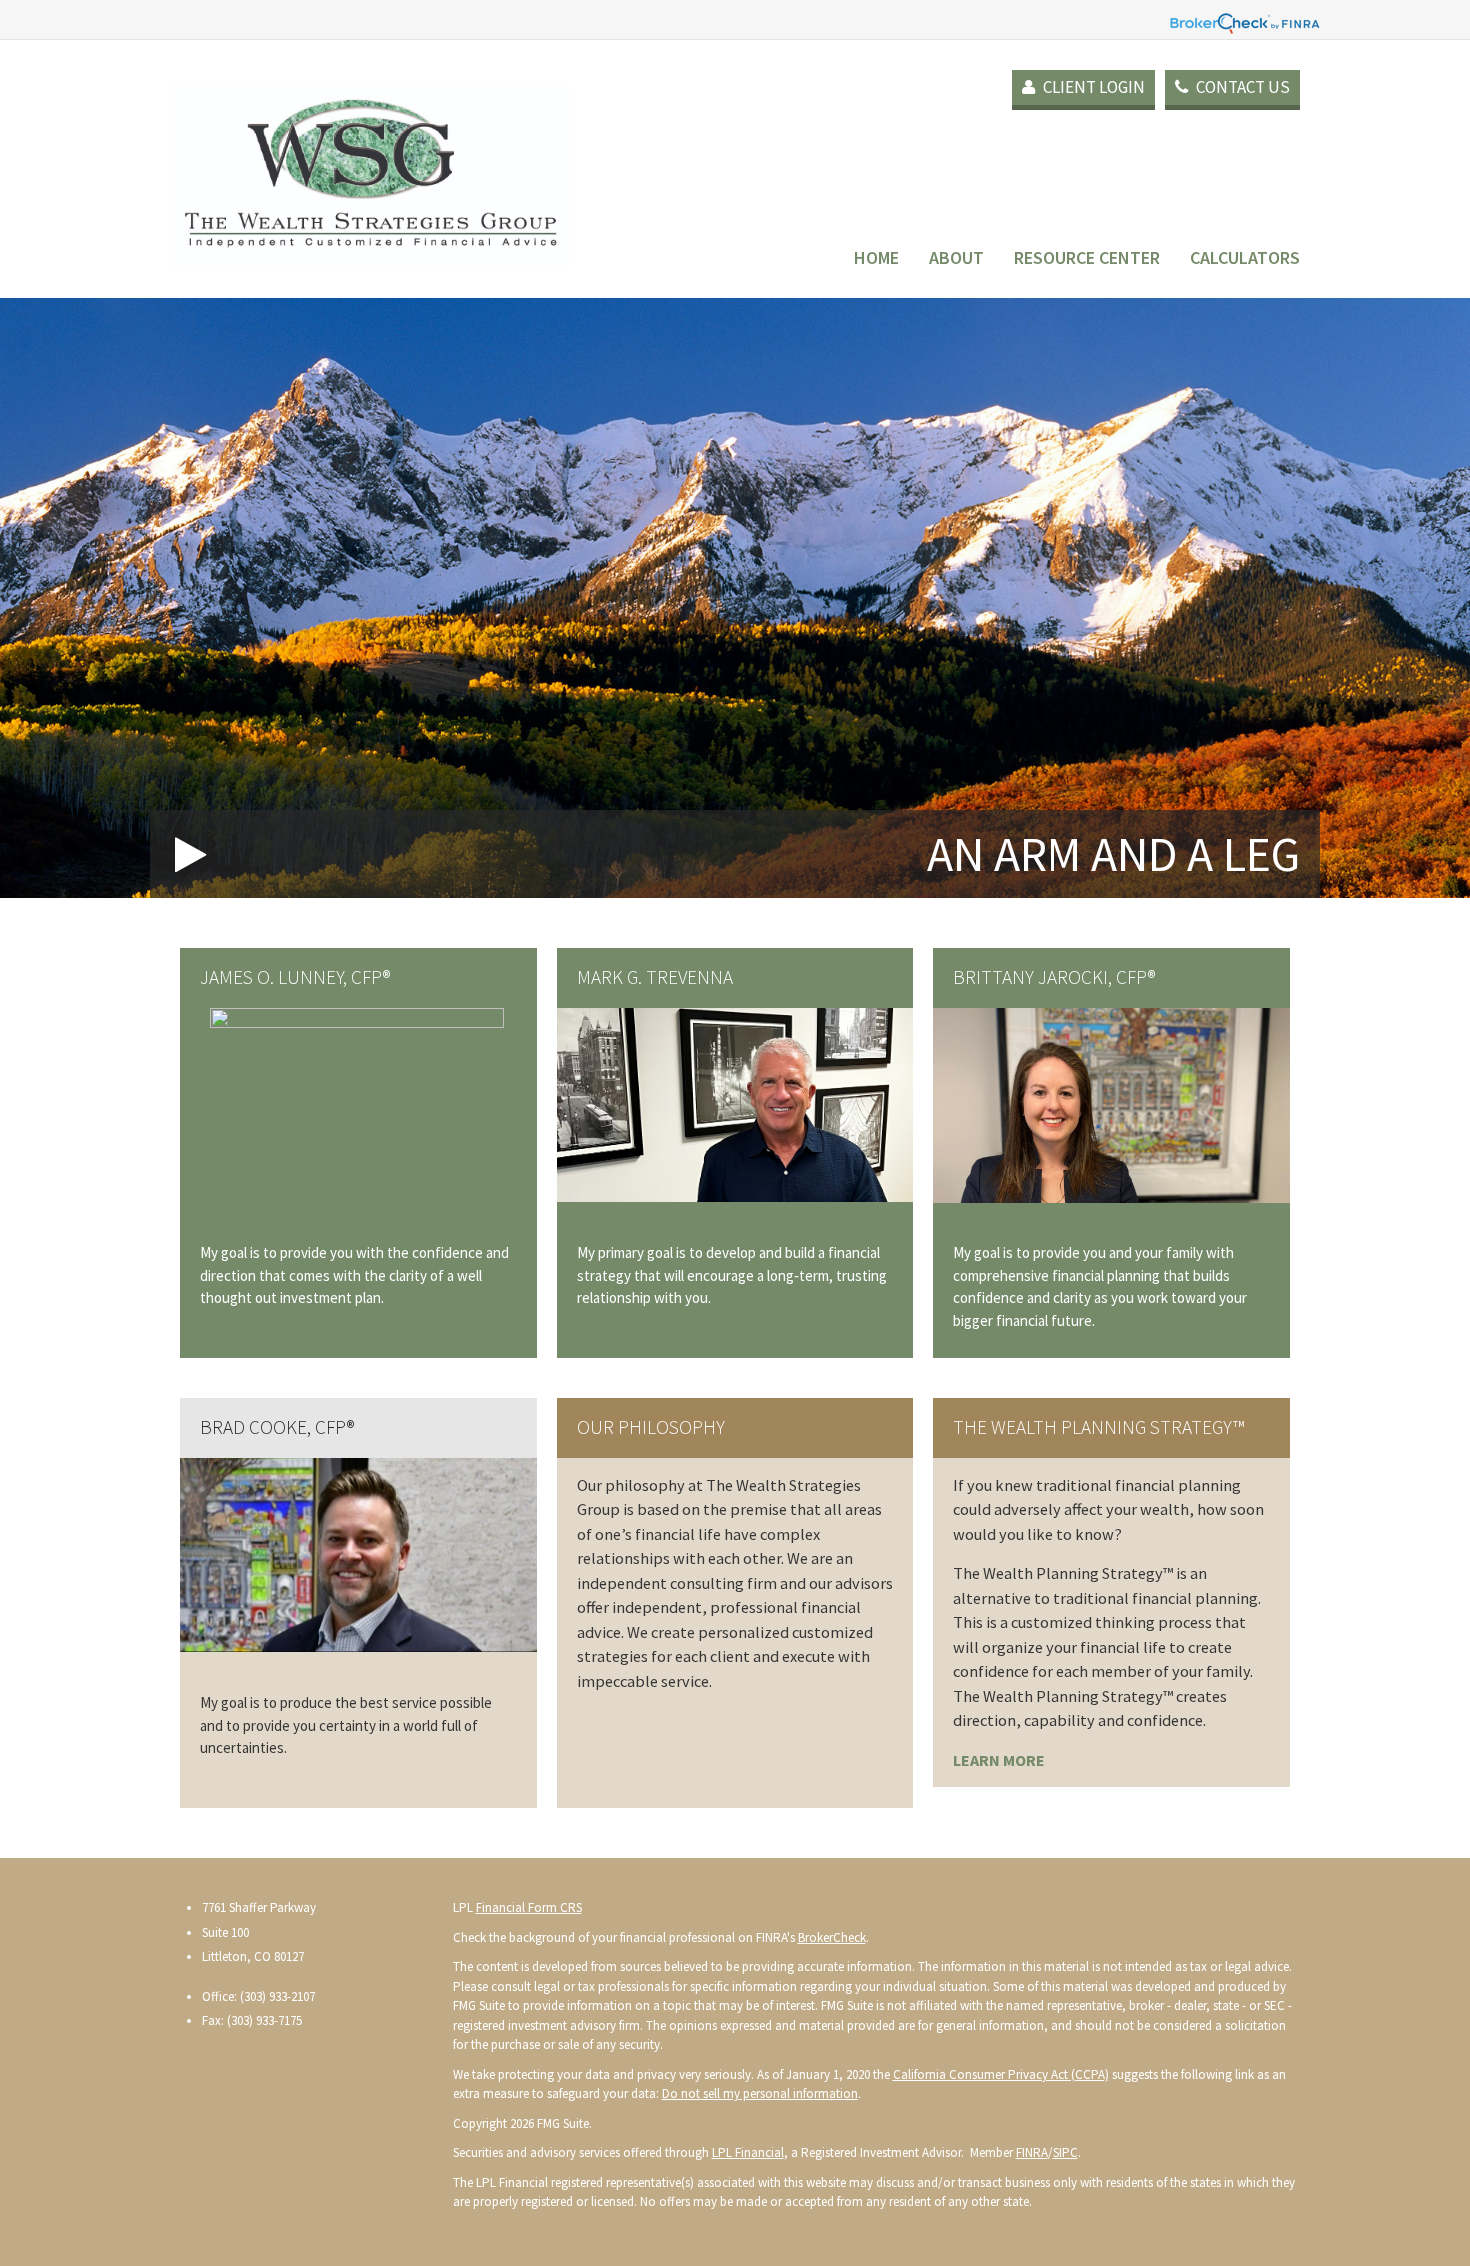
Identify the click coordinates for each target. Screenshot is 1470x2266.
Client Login (1092, 87)
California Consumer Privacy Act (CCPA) (1001, 2074)
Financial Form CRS (529, 1907)
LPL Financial (748, 2152)
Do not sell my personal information (760, 2093)
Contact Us (1241, 87)
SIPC (1065, 2152)
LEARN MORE (999, 1760)
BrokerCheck (832, 1937)
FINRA (1032, 2152)
